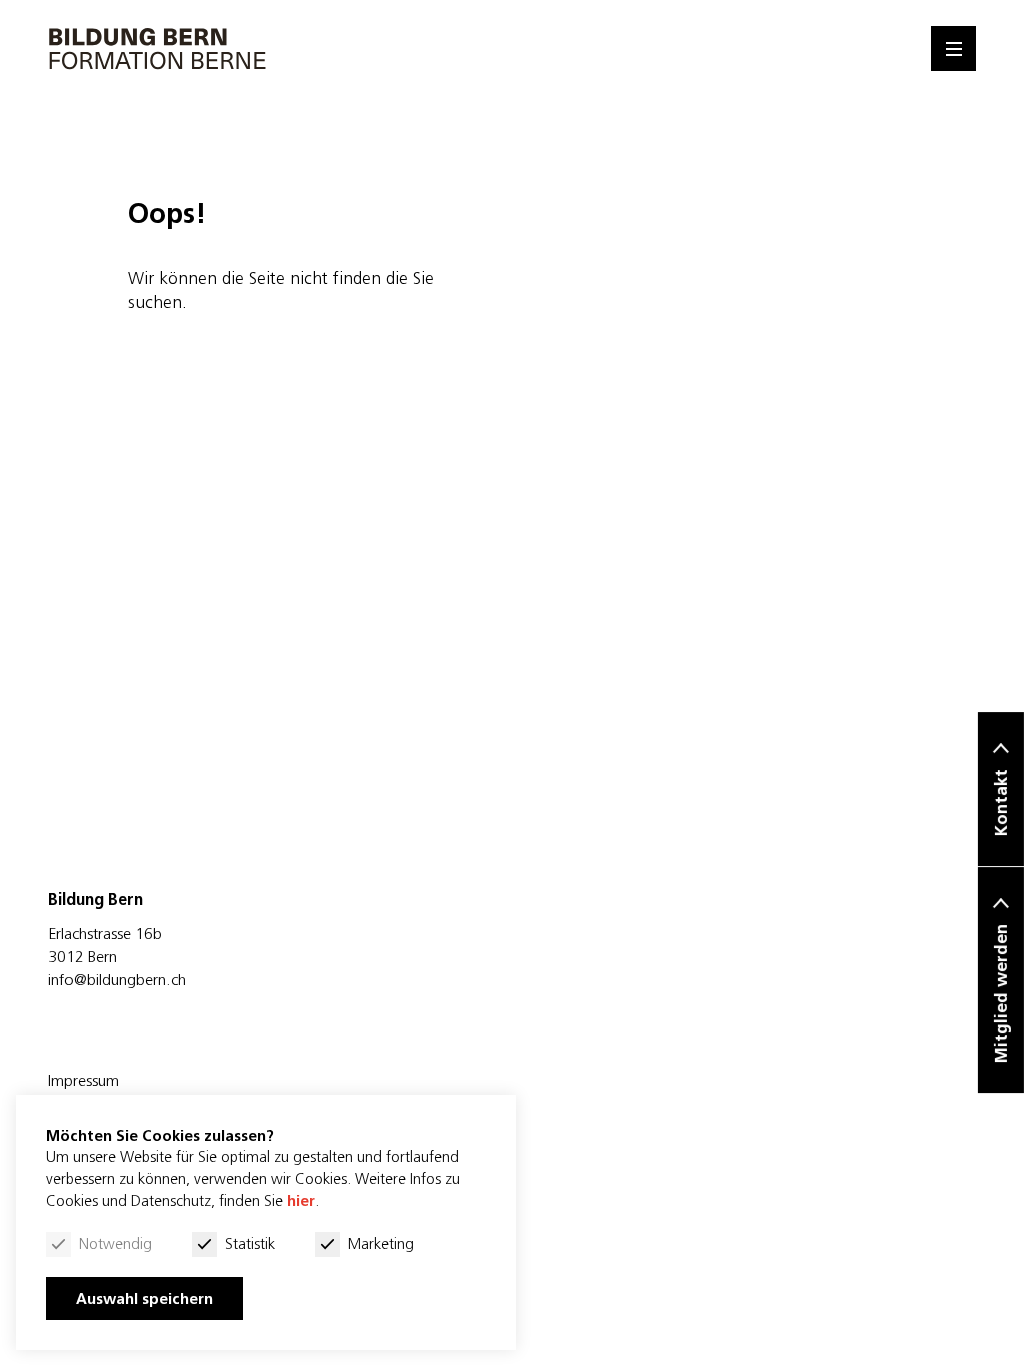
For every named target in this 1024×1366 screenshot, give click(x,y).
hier (301, 1200)
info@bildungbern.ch (117, 979)
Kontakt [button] (1001, 802)
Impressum (83, 1080)
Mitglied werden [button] (1001, 993)
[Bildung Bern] (158, 48)
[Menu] (953, 48)
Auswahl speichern (144, 1298)
